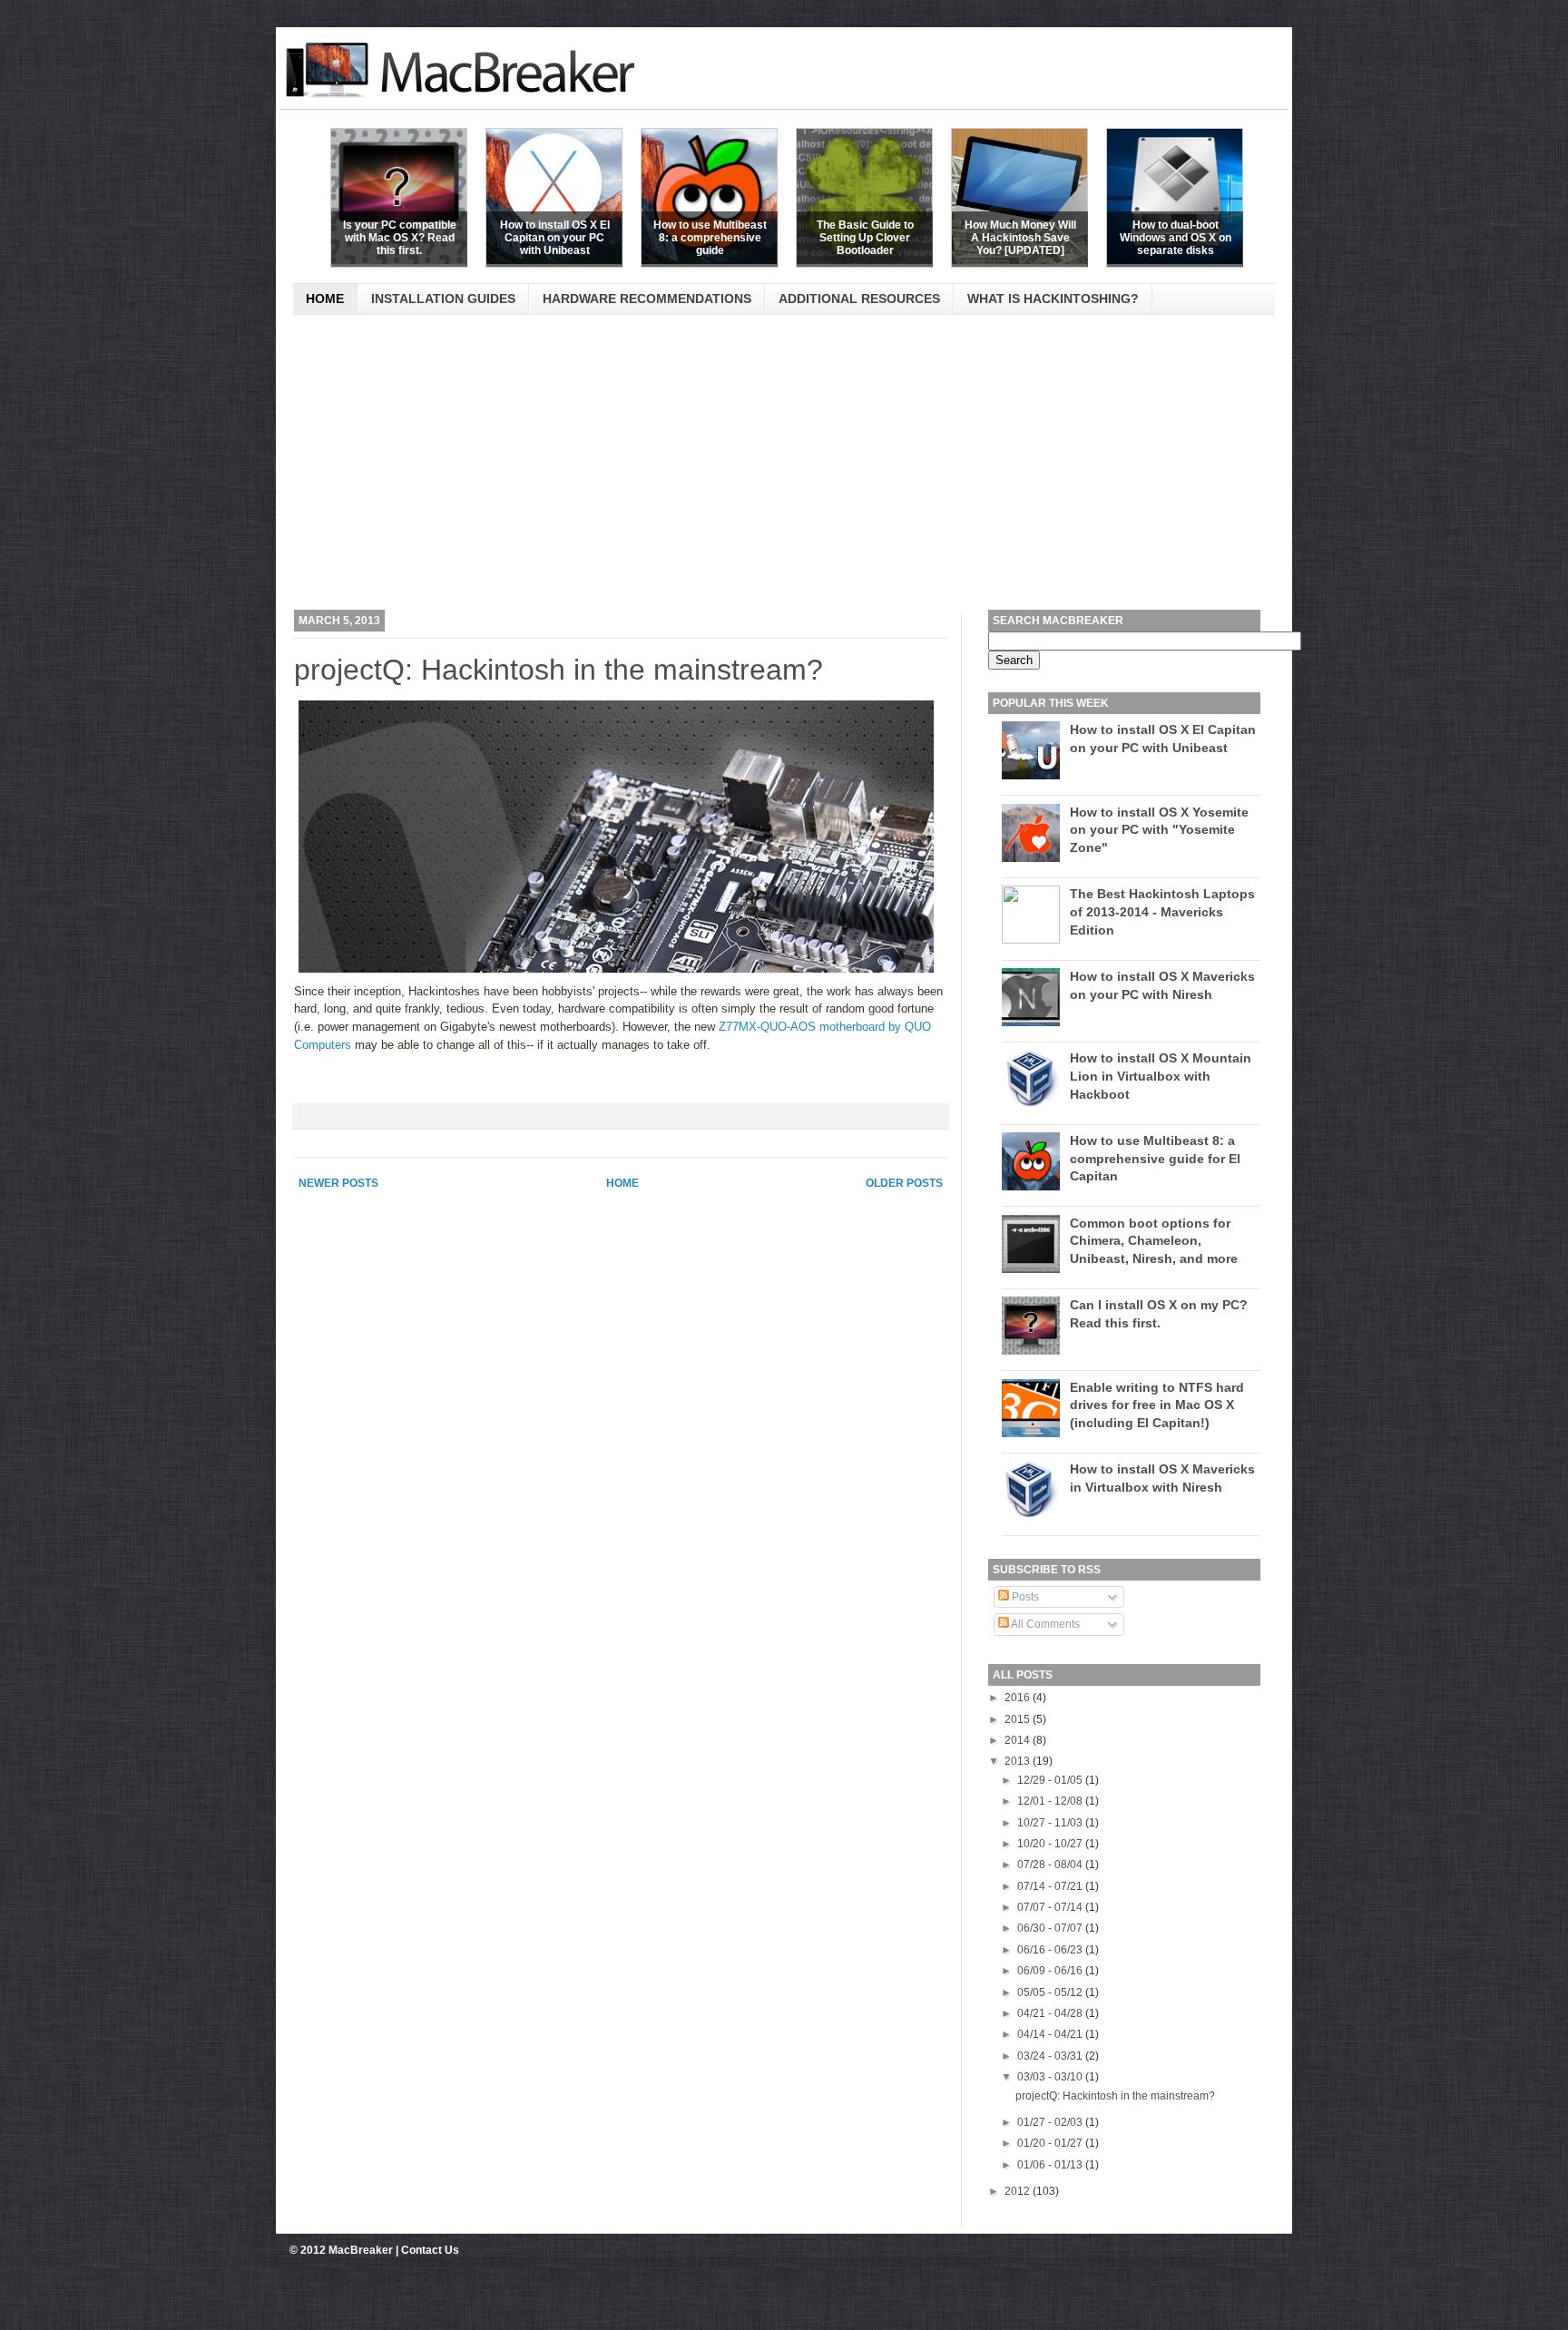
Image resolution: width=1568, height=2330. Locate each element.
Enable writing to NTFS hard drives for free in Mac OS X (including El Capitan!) (1157, 1405)
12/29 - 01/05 (1051, 1780)
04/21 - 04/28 (1051, 2013)
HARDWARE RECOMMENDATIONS (647, 299)
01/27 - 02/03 (1051, 2122)
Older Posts (904, 1183)
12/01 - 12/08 (1051, 1801)
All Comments (1044, 1624)
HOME (325, 299)
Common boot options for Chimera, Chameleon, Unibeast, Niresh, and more (1154, 1241)
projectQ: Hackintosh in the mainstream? (559, 670)
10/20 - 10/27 (1051, 1844)
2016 (1019, 1698)
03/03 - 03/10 (1051, 2077)
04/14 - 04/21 (1051, 2034)
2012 (1019, 2191)
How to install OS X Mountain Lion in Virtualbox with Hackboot (1161, 1076)
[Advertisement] (779, 469)
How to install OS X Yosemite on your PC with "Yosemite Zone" (1159, 830)
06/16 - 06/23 (1051, 1950)
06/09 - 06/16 (1051, 1971)
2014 (1019, 1740)
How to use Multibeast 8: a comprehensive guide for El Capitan (1155, 1158)
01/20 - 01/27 (1051, 2143)
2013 (1019, 1761)
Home (622, 1183)
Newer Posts (338, 1183)
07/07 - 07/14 (1051, 1907)
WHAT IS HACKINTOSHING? (1053, 299)
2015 (1019, 1719)
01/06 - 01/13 (1051, 2165)
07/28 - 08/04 (1051, 1865)
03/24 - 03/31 (1051, 2056)
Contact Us (430, 2250)
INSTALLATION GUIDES (443, 299)
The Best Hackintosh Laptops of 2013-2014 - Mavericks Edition (1162, 911)
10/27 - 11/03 (1051, 1823)
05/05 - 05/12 (1051, 1992)
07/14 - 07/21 (1051, 1886)
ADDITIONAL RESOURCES (859, 299)
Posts (1024, 1597)
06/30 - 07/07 (1051, 1928)
